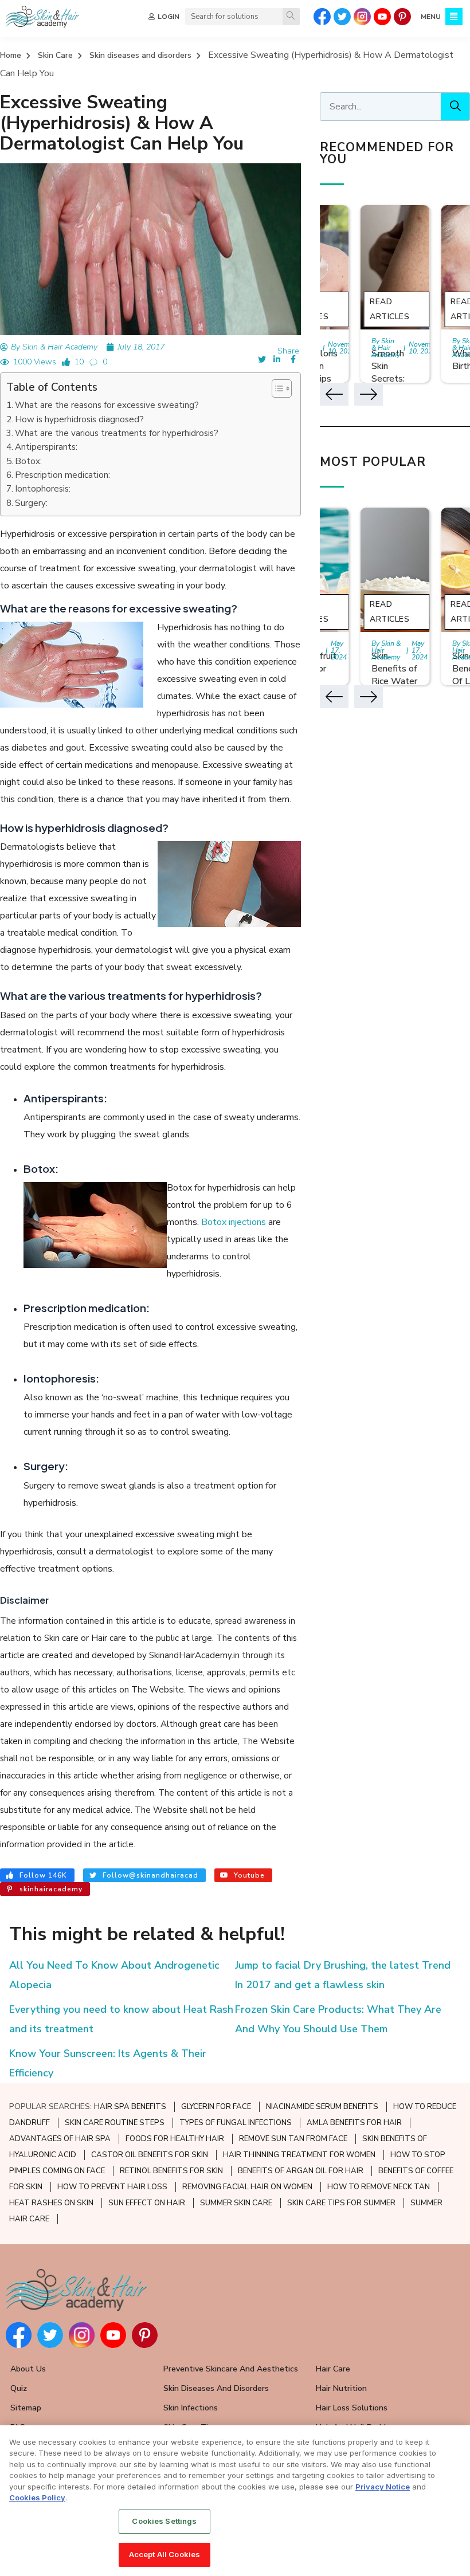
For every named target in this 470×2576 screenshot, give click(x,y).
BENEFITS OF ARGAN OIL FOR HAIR (301, 2171)
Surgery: (31, 503)
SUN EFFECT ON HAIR (147, 2203)
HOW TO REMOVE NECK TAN (379, 2187)
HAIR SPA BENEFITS (130, 2107)
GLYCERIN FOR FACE (216, 2107)
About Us (28, 2369)
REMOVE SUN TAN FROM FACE (293, 2139)
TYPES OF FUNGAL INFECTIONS (236, 2123)
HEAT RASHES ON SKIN (51, 2203)
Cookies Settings (164, 2521)
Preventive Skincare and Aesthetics (231, 2369)
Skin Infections (191, 2408)
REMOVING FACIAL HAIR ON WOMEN (247, 2187)
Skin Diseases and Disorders (216, 2388)
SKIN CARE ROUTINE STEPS (115, 2123)
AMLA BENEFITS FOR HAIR (354, 2123)
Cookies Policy (37, 2498)
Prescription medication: (62, 475)
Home (11, 55)
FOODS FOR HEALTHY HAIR (175, 2139)
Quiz (19, 2388)
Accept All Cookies (164, 2554)
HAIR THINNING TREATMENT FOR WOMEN (299, 2155)
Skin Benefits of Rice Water (394, 669)
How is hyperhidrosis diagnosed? (79, 419)
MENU (431, 17)
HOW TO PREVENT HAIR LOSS (112, 2187)
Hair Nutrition (341, 2388)
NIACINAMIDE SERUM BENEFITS (322, 2107)
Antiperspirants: (46, 447)
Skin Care (55, 55)
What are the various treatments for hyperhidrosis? (117, 433)
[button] (276, 388)
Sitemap (26, 2408)
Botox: (28, 461)
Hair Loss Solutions (352, 2408)
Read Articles (389, 309)
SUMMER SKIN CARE (236, 2203)
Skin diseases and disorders (140, 55)
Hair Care (333, 2369)
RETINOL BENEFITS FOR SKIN (171, 2171)
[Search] (291, 17)
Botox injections (234, 1222)
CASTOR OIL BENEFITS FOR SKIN (150, 2155)
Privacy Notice (383, 2487)
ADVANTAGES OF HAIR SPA (60, 2139)
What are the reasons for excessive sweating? (107, 405)
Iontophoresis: (43, 489)
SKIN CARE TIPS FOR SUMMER (341, 2203)
